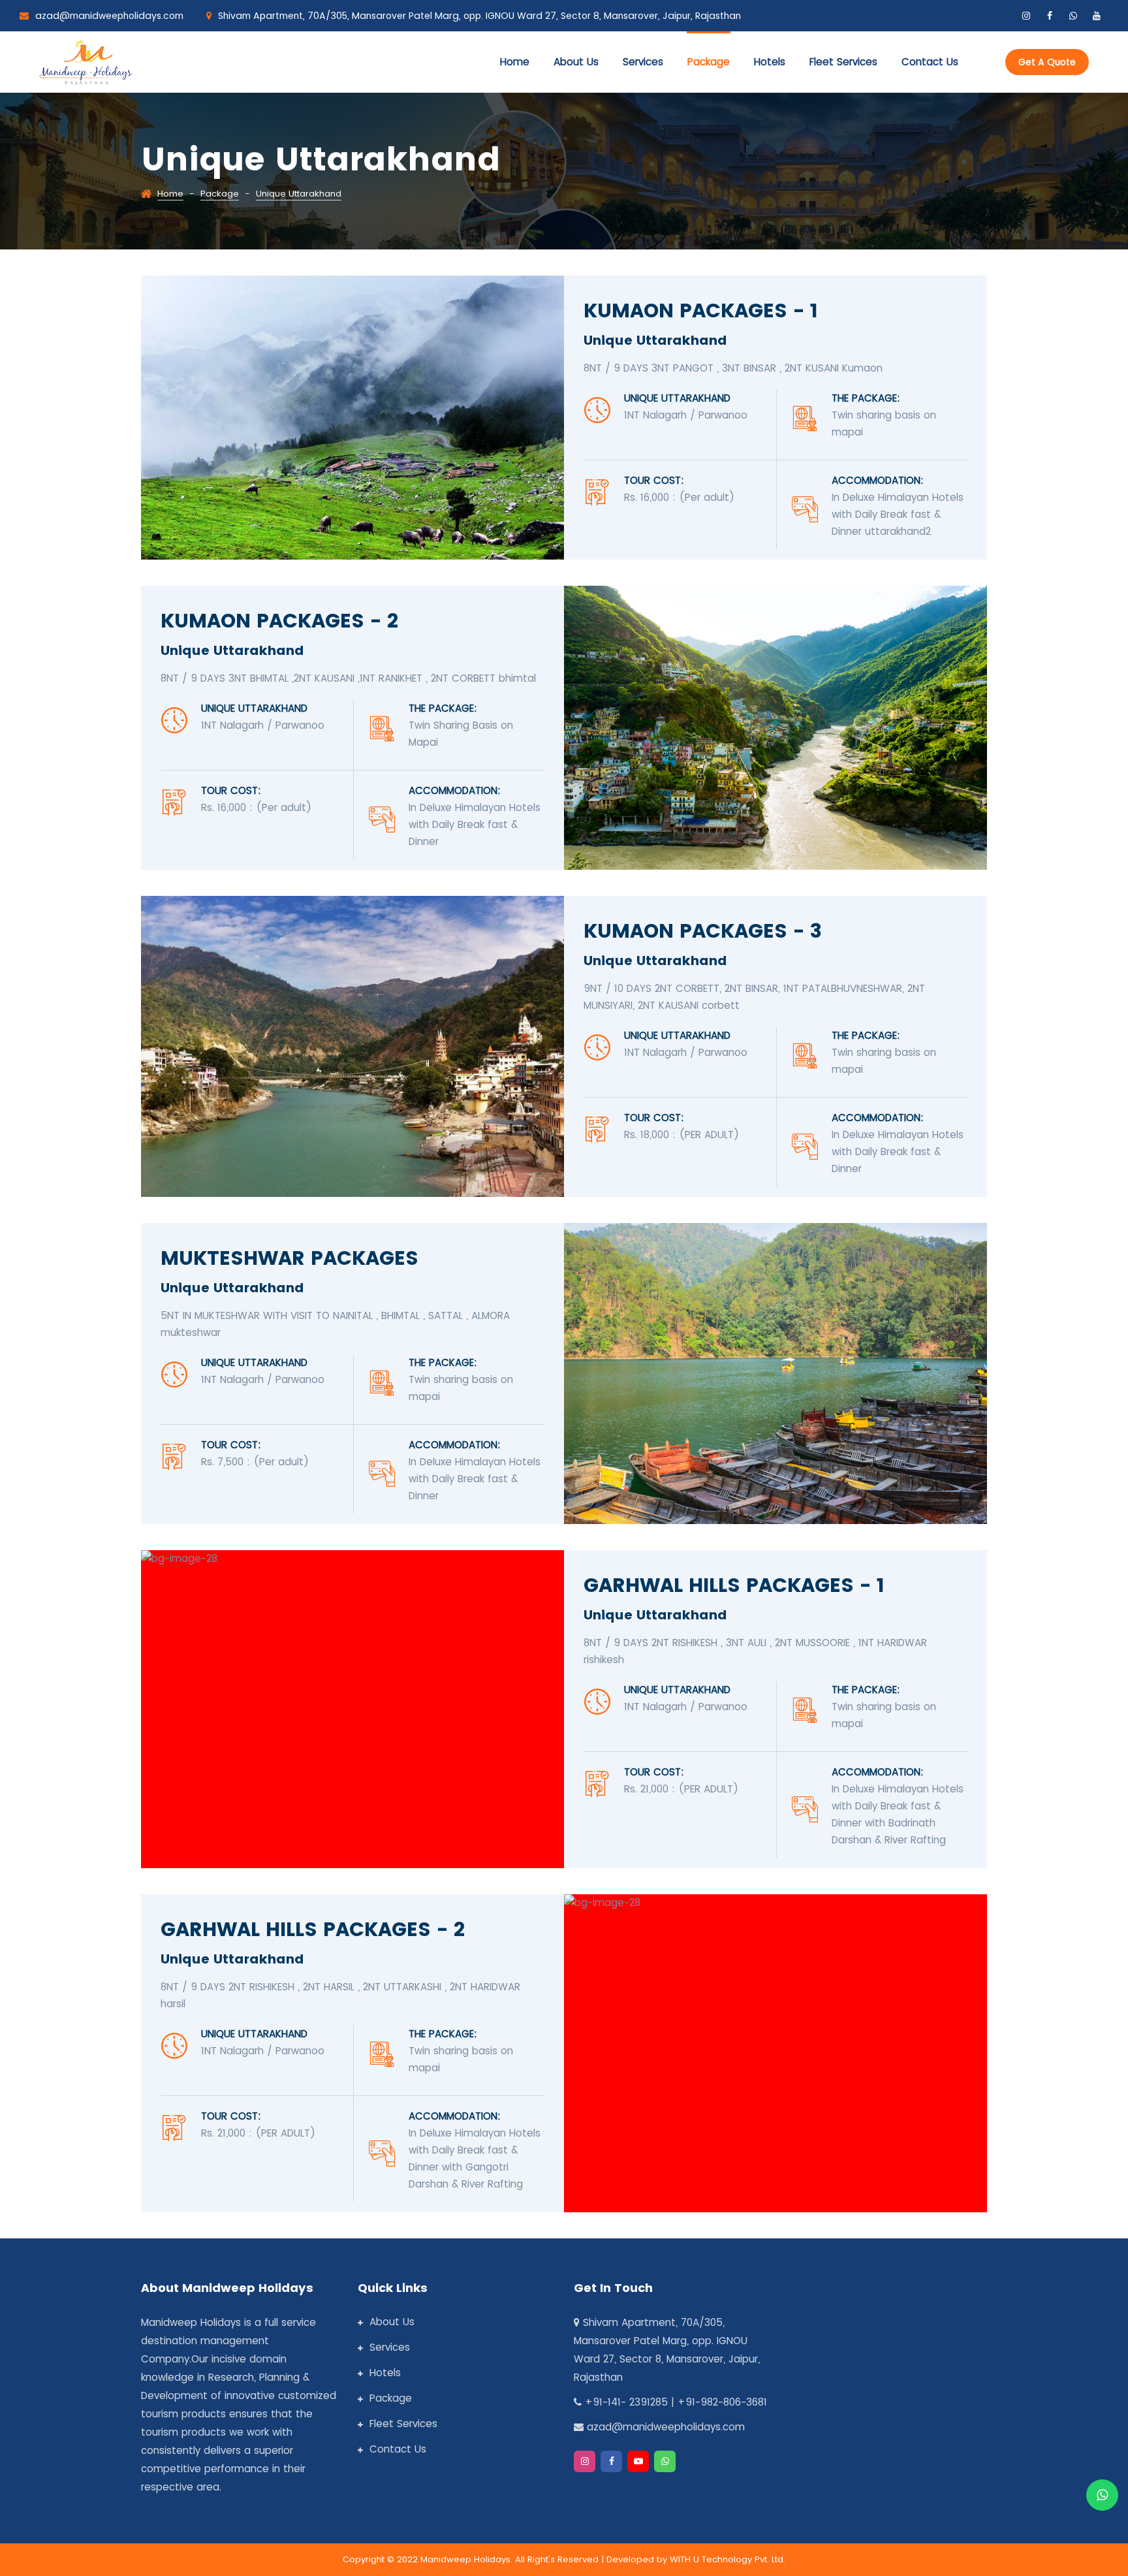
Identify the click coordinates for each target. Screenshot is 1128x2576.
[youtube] (1097, 16)
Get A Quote (1047, 62)
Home (515, 62)
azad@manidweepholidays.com (109, 16)
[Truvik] (86, 60)
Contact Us (398, 2449)
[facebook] (1050, 16)
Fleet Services (843, 62)
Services (643, 62)
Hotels (770, 62)
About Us (576, 62)
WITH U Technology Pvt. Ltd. (728, 2559)
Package (709, 62)
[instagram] (1026, 16)
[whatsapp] (1073, 16)
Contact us (930, 62)
